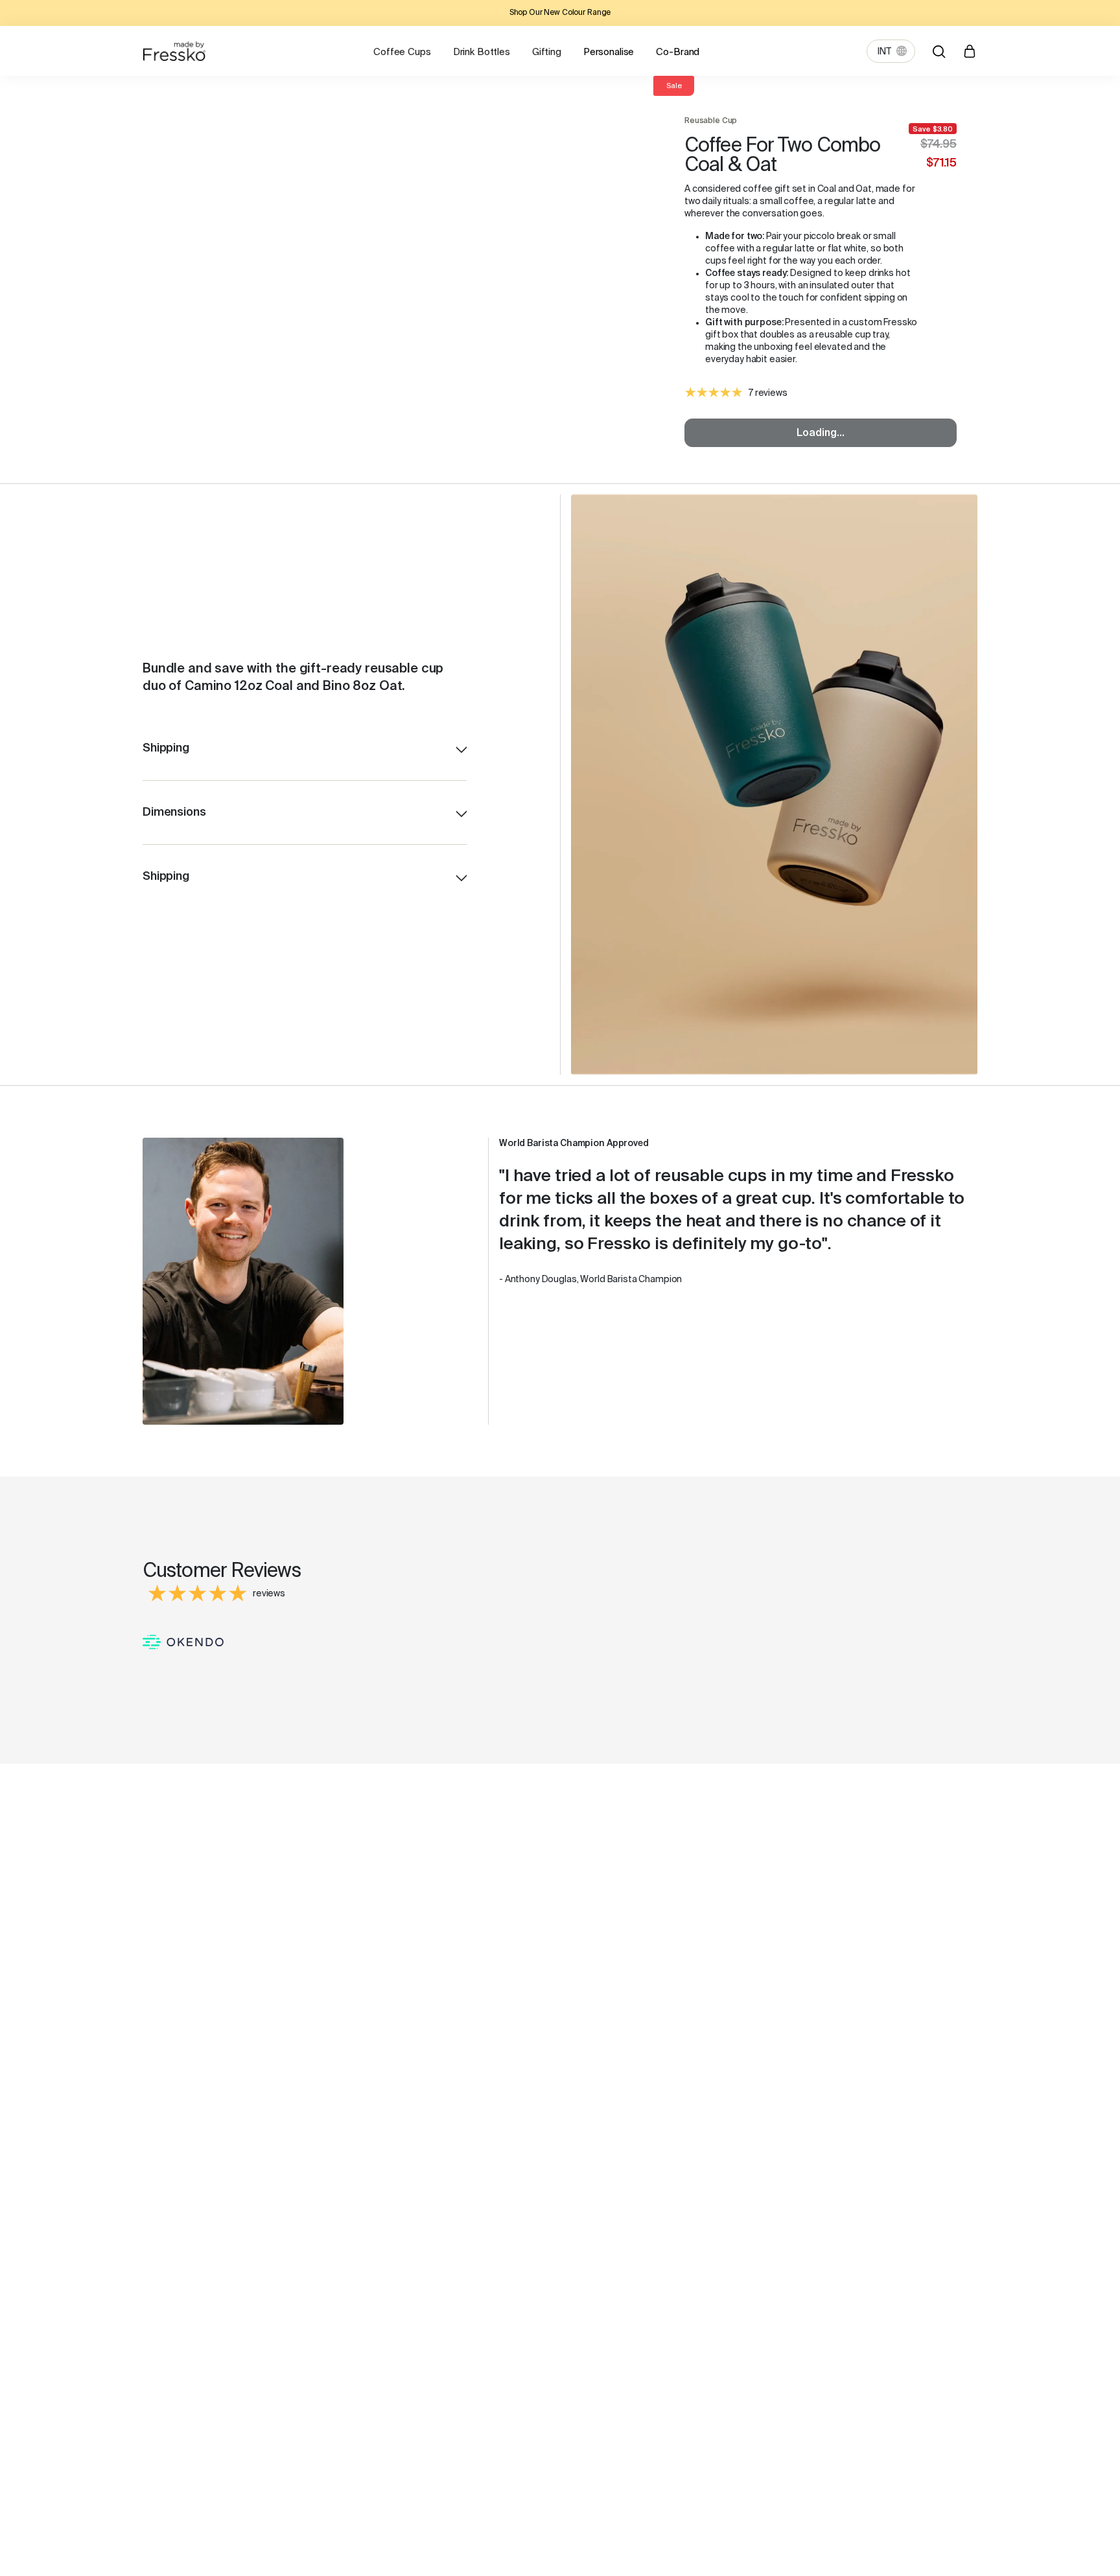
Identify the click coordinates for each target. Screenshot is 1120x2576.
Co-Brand (678, 52)
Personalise (609, 52)
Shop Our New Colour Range (560, 13)
